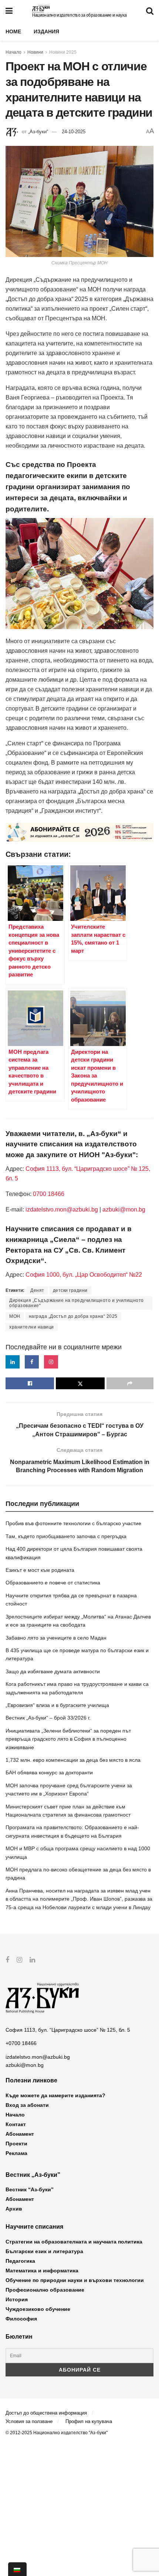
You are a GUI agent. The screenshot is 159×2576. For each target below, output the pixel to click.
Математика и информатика (42, 2271)
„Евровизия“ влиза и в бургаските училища (57, 1705)
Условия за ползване (29, 2421)
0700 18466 (49, 1194)
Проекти (16, 2144)
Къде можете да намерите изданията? (55, 2095)
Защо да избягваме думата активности (53, 1671)
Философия (21, 2319)
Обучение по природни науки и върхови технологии (75, 2280)
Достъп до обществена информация (46, 2413)
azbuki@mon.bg (124, 1210)
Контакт (16, 2124)
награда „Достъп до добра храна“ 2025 (73, 1316)
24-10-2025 (74, 132)
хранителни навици (32, 1327)
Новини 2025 (63, 52)
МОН (15, 1316)
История (17, 2299)
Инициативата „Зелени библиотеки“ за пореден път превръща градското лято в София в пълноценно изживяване (68, 1739)
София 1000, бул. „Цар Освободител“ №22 (84, 1275)
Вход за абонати (27, 2105)
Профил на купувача (89, 2421)
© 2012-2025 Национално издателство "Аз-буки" (57, 2433)
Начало (13, 52)
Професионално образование (45, 2290)
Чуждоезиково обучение (38, 2309)
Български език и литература (44, 2251)
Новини (35, 52)
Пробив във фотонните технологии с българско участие (73, 1523)
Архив (14, 2209)
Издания (46, 31)
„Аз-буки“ (38, 132)
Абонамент (20, 2134)
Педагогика (20, 2261)
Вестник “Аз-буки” (30, 2189)
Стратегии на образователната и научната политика (74, 2242)
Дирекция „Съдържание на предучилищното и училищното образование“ (77, 1303)
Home (13, 31)
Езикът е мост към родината (40, 1570)
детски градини (70, 1290)
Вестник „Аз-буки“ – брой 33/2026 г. (48, 1718)
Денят (37, 1290)
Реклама (16, 2153)
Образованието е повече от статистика (53, 1583)
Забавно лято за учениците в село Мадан (56, 1638)
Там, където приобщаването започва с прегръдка (66, 1536)
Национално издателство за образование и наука (79, 15)
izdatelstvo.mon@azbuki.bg (62, 1210)
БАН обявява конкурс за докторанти (49, 1773)
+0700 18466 (21, 2043)
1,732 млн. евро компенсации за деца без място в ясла (73, 1760)
